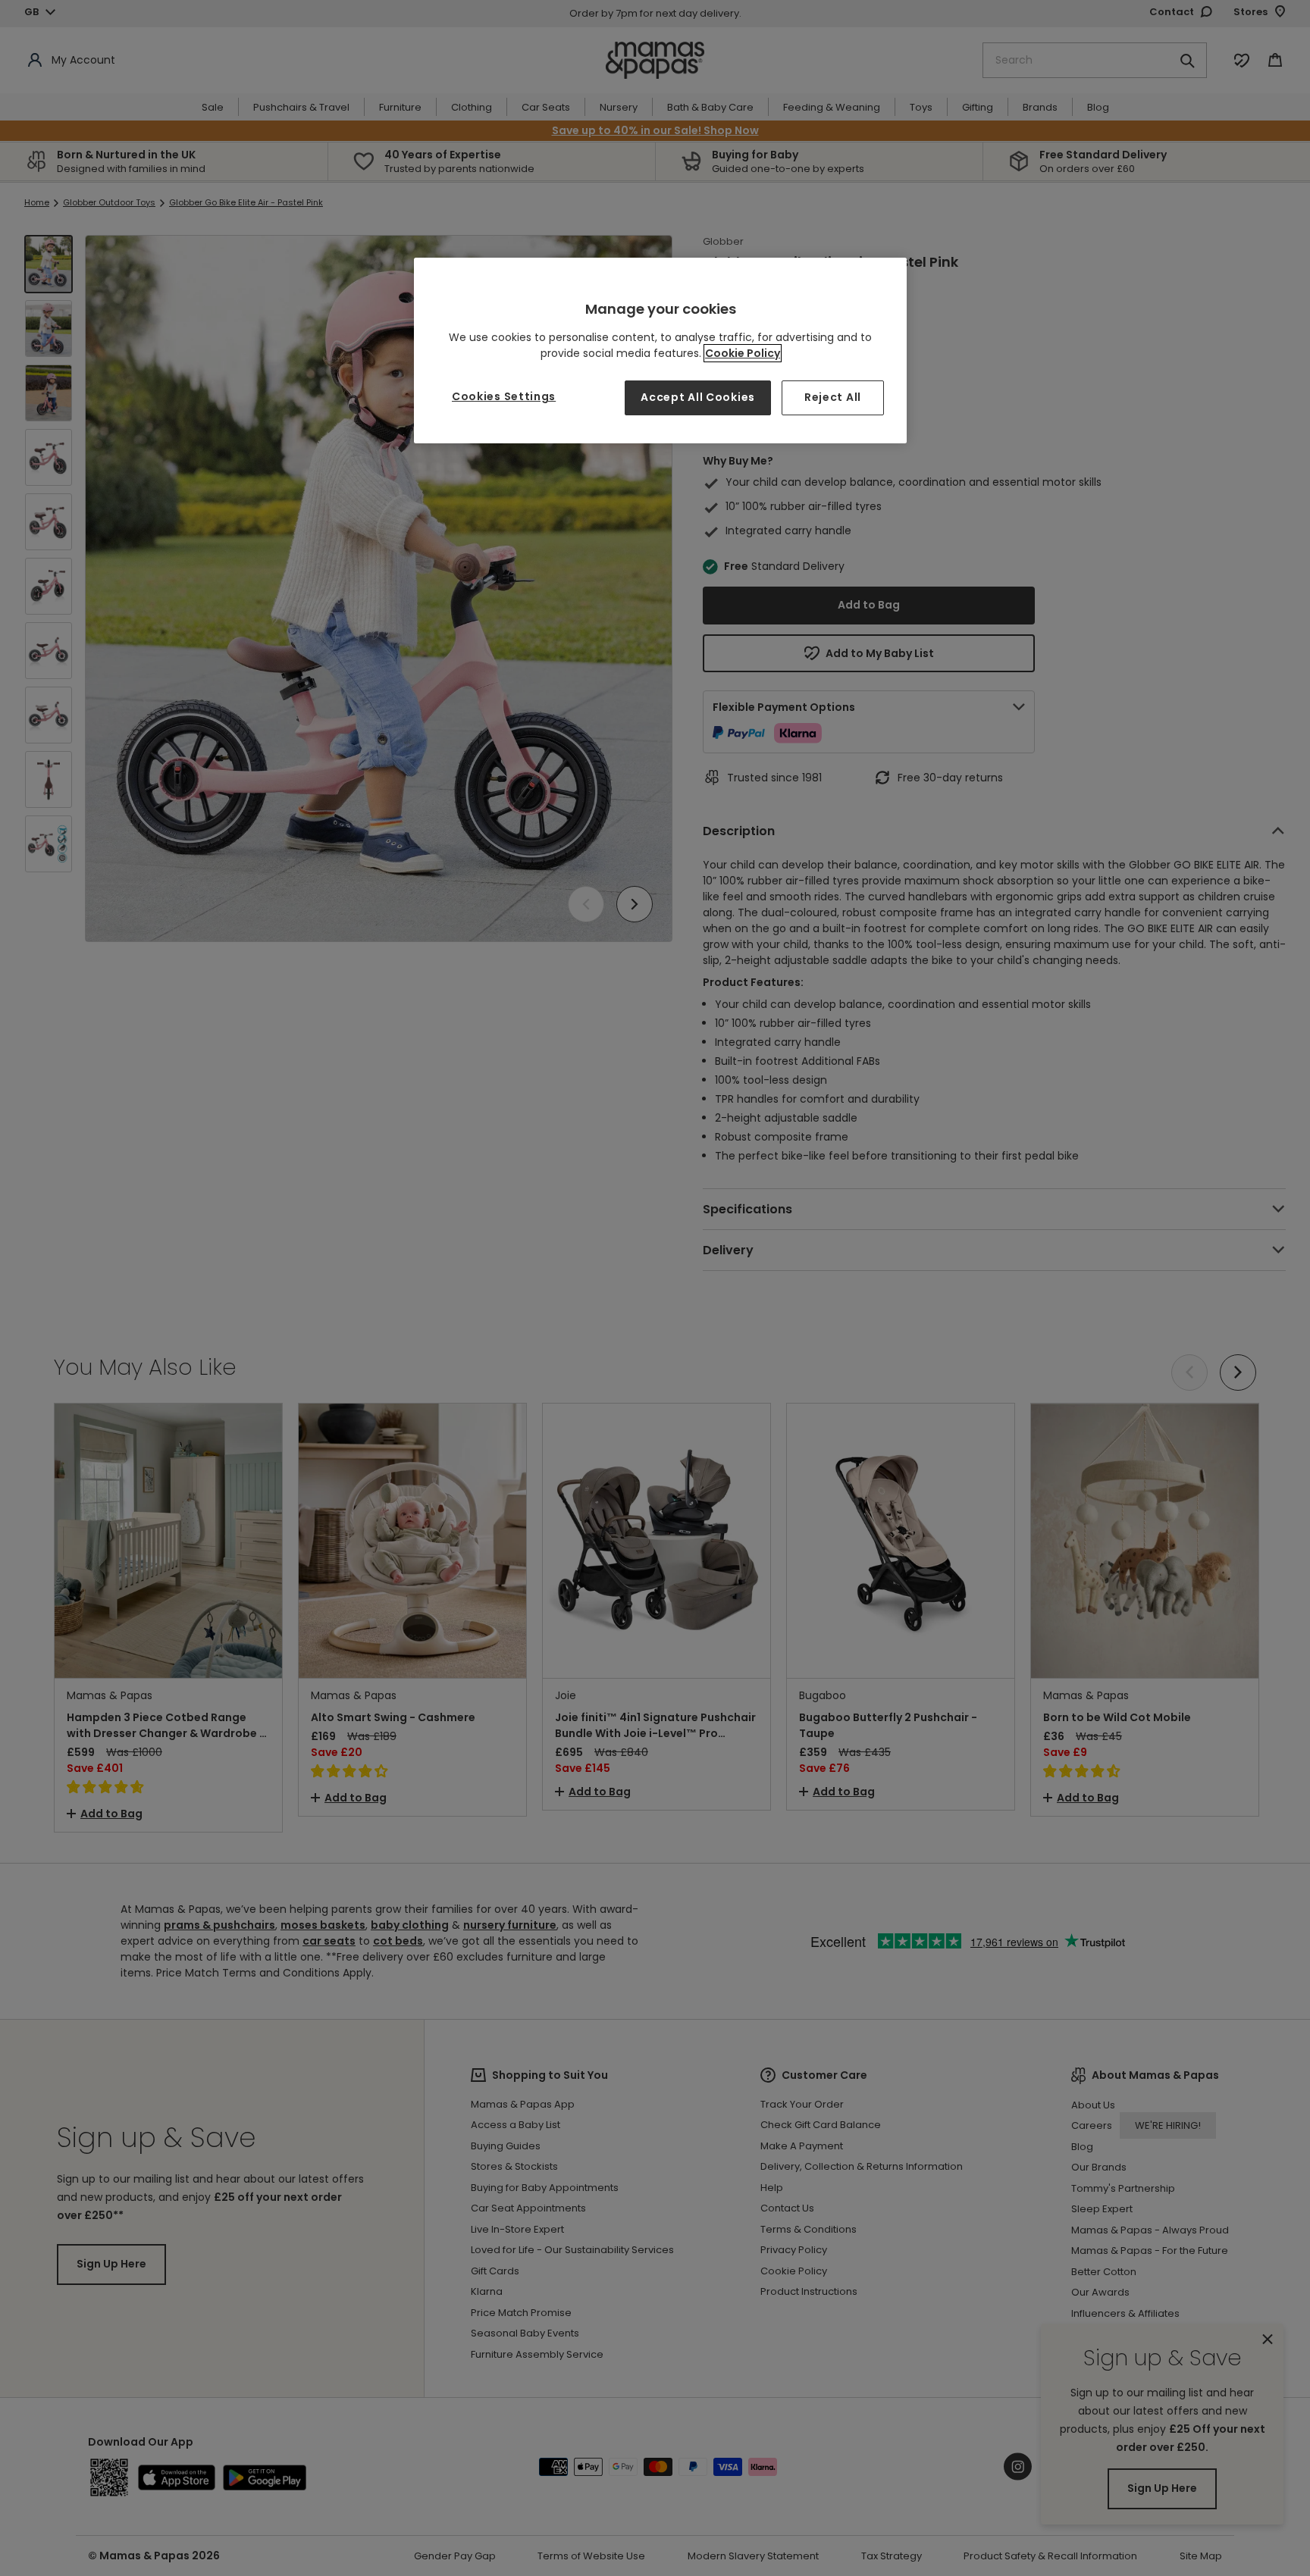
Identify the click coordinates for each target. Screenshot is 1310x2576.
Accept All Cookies (698, 397)
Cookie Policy (743, 353)
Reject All (833, 397)
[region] (660, 351)
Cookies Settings (504, 396)
